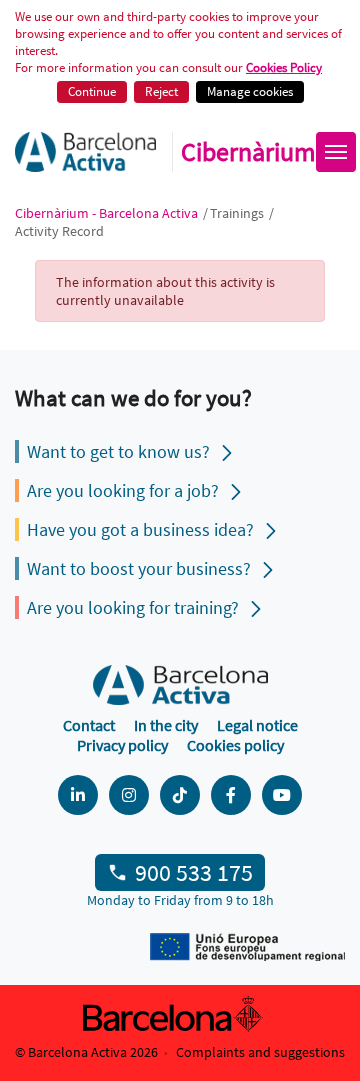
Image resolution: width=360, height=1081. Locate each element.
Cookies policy (235, 745)
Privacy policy (122, 745)
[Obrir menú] (336, 152)
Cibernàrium (248, 152)
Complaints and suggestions (260, 1052)
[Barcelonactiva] (85, 152)
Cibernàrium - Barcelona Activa (108, 213)
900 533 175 (194, 872)
